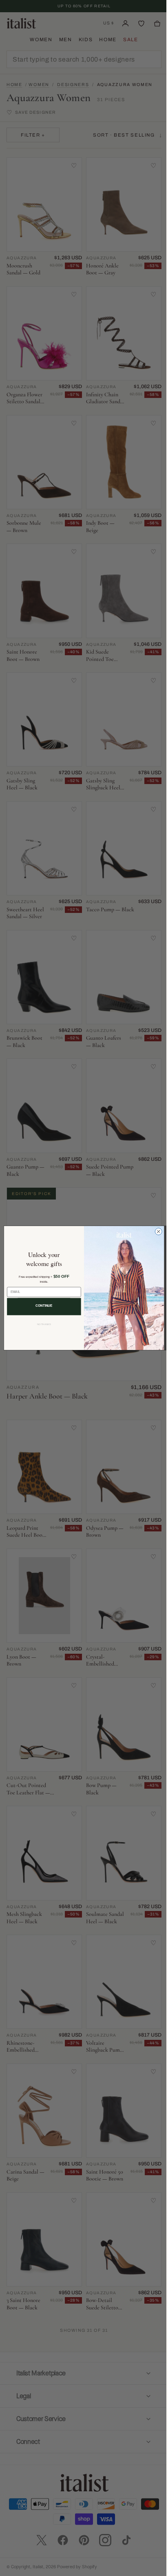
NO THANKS (41, 1324)
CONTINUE (41, 1306)
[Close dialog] (156, 1232)
